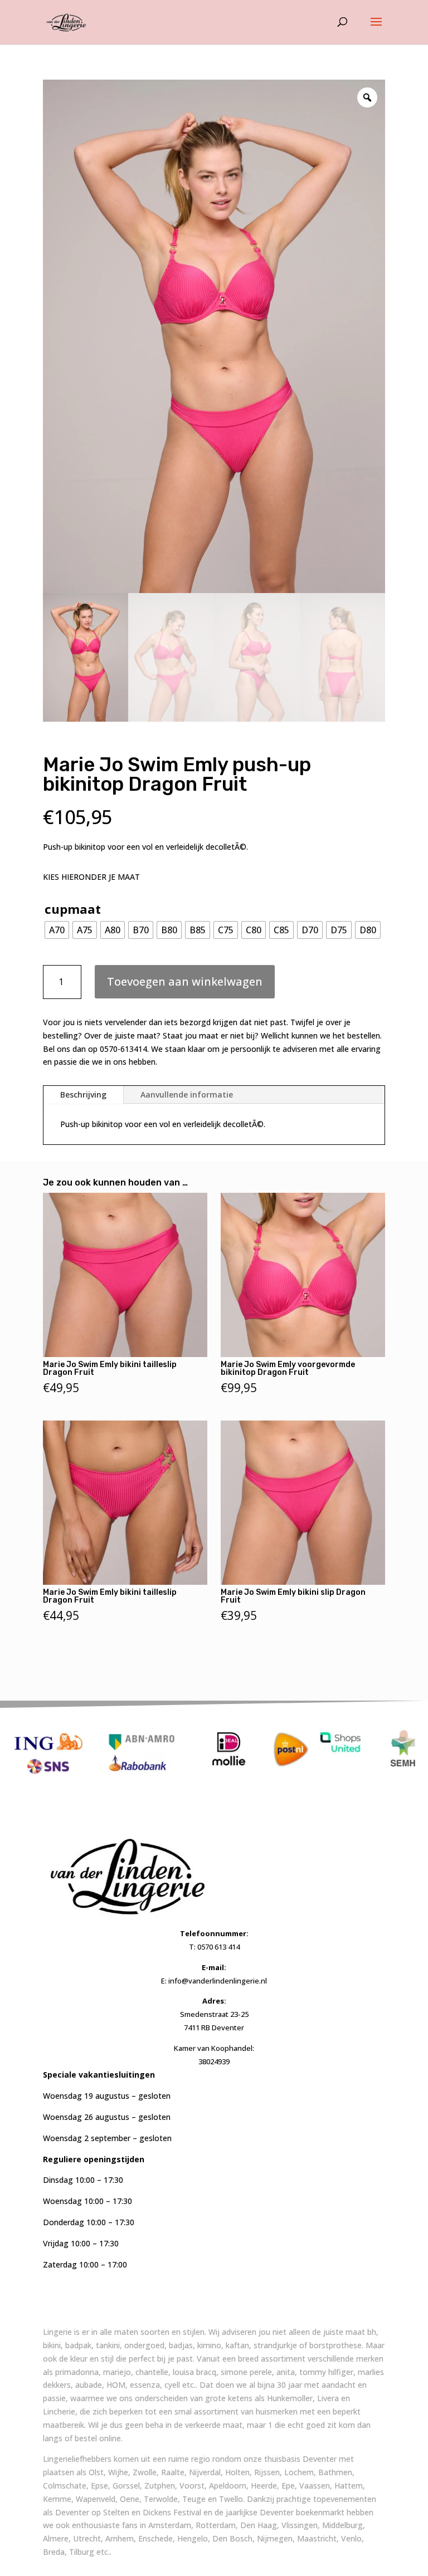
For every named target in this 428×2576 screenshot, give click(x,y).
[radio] (57, 930)
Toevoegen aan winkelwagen (185, 981)
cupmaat (73, 909)
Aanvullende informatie (187, 1094)
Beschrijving (83, 1094)
